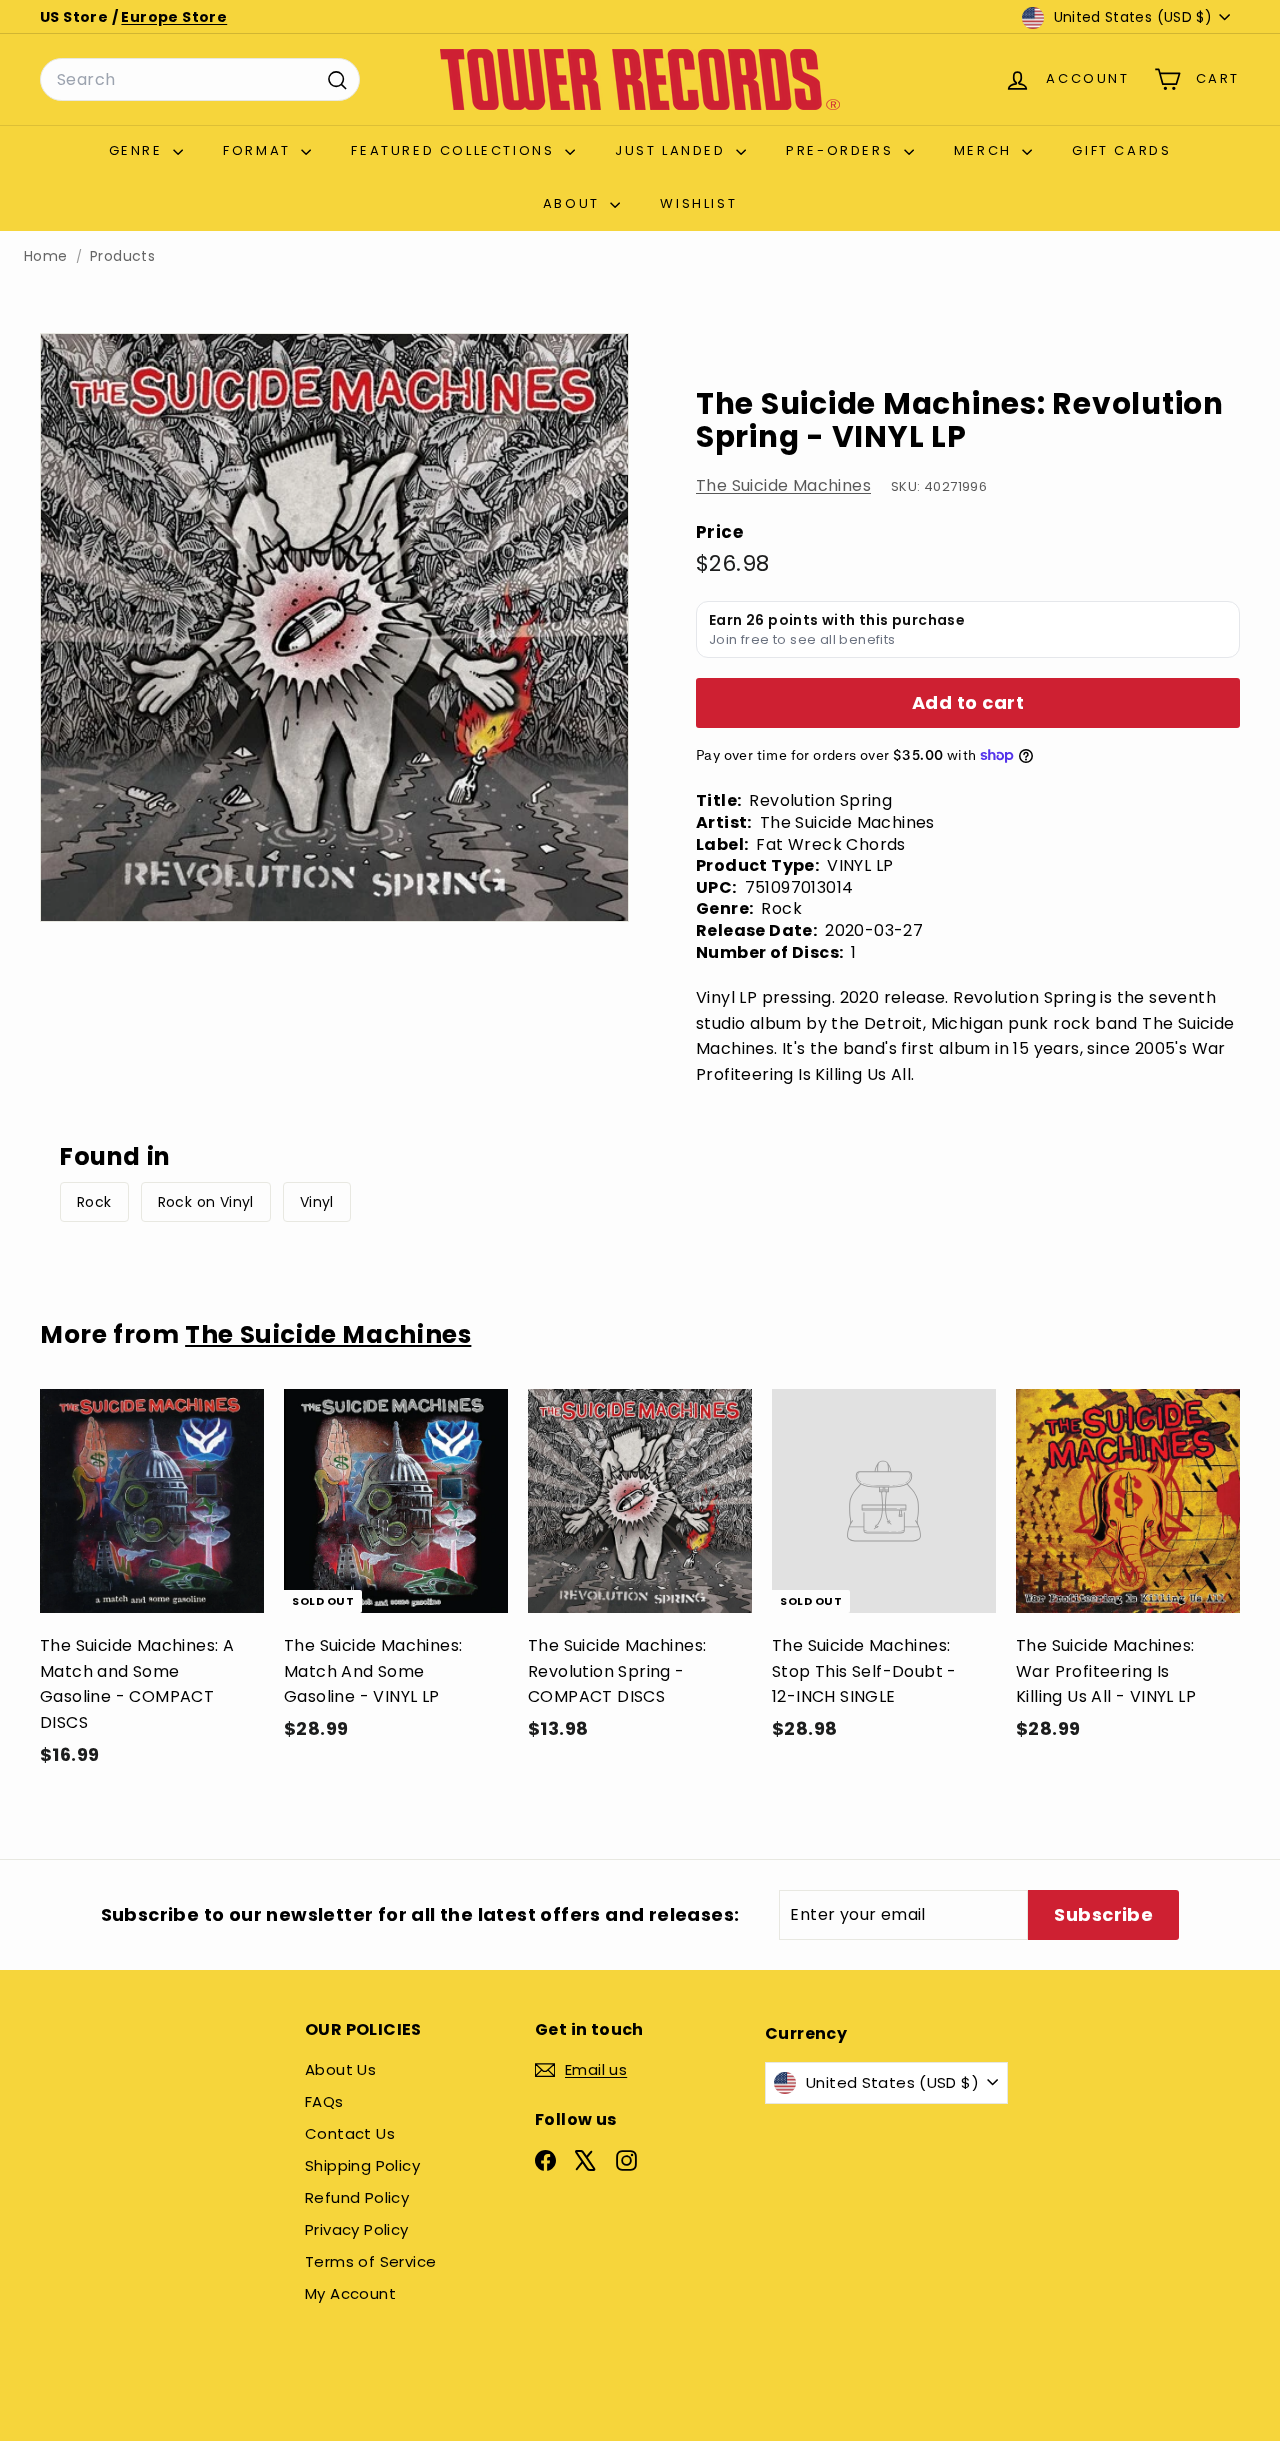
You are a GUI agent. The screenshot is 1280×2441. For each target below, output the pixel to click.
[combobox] (200, 80)
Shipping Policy (362, 2165)
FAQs (324, 2101)
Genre (139, 150)
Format (259, 150)
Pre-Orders (842, 150)
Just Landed (673, 150)
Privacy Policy (357, 2229)
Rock (94, 1202)
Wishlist (698, 203)
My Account (350, 2293)
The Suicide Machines (783, 485)
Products (122, 256)
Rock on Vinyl (206, 1202)
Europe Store (174, 17)
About (574, 203)
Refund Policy (357, 2197)
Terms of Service (370, 2261)
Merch (986, 150)
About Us (340, 2069)
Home (46, 256)
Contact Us (350, 2133)
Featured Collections (455, 150)
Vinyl (317, 1202)
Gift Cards (1121, 150)
